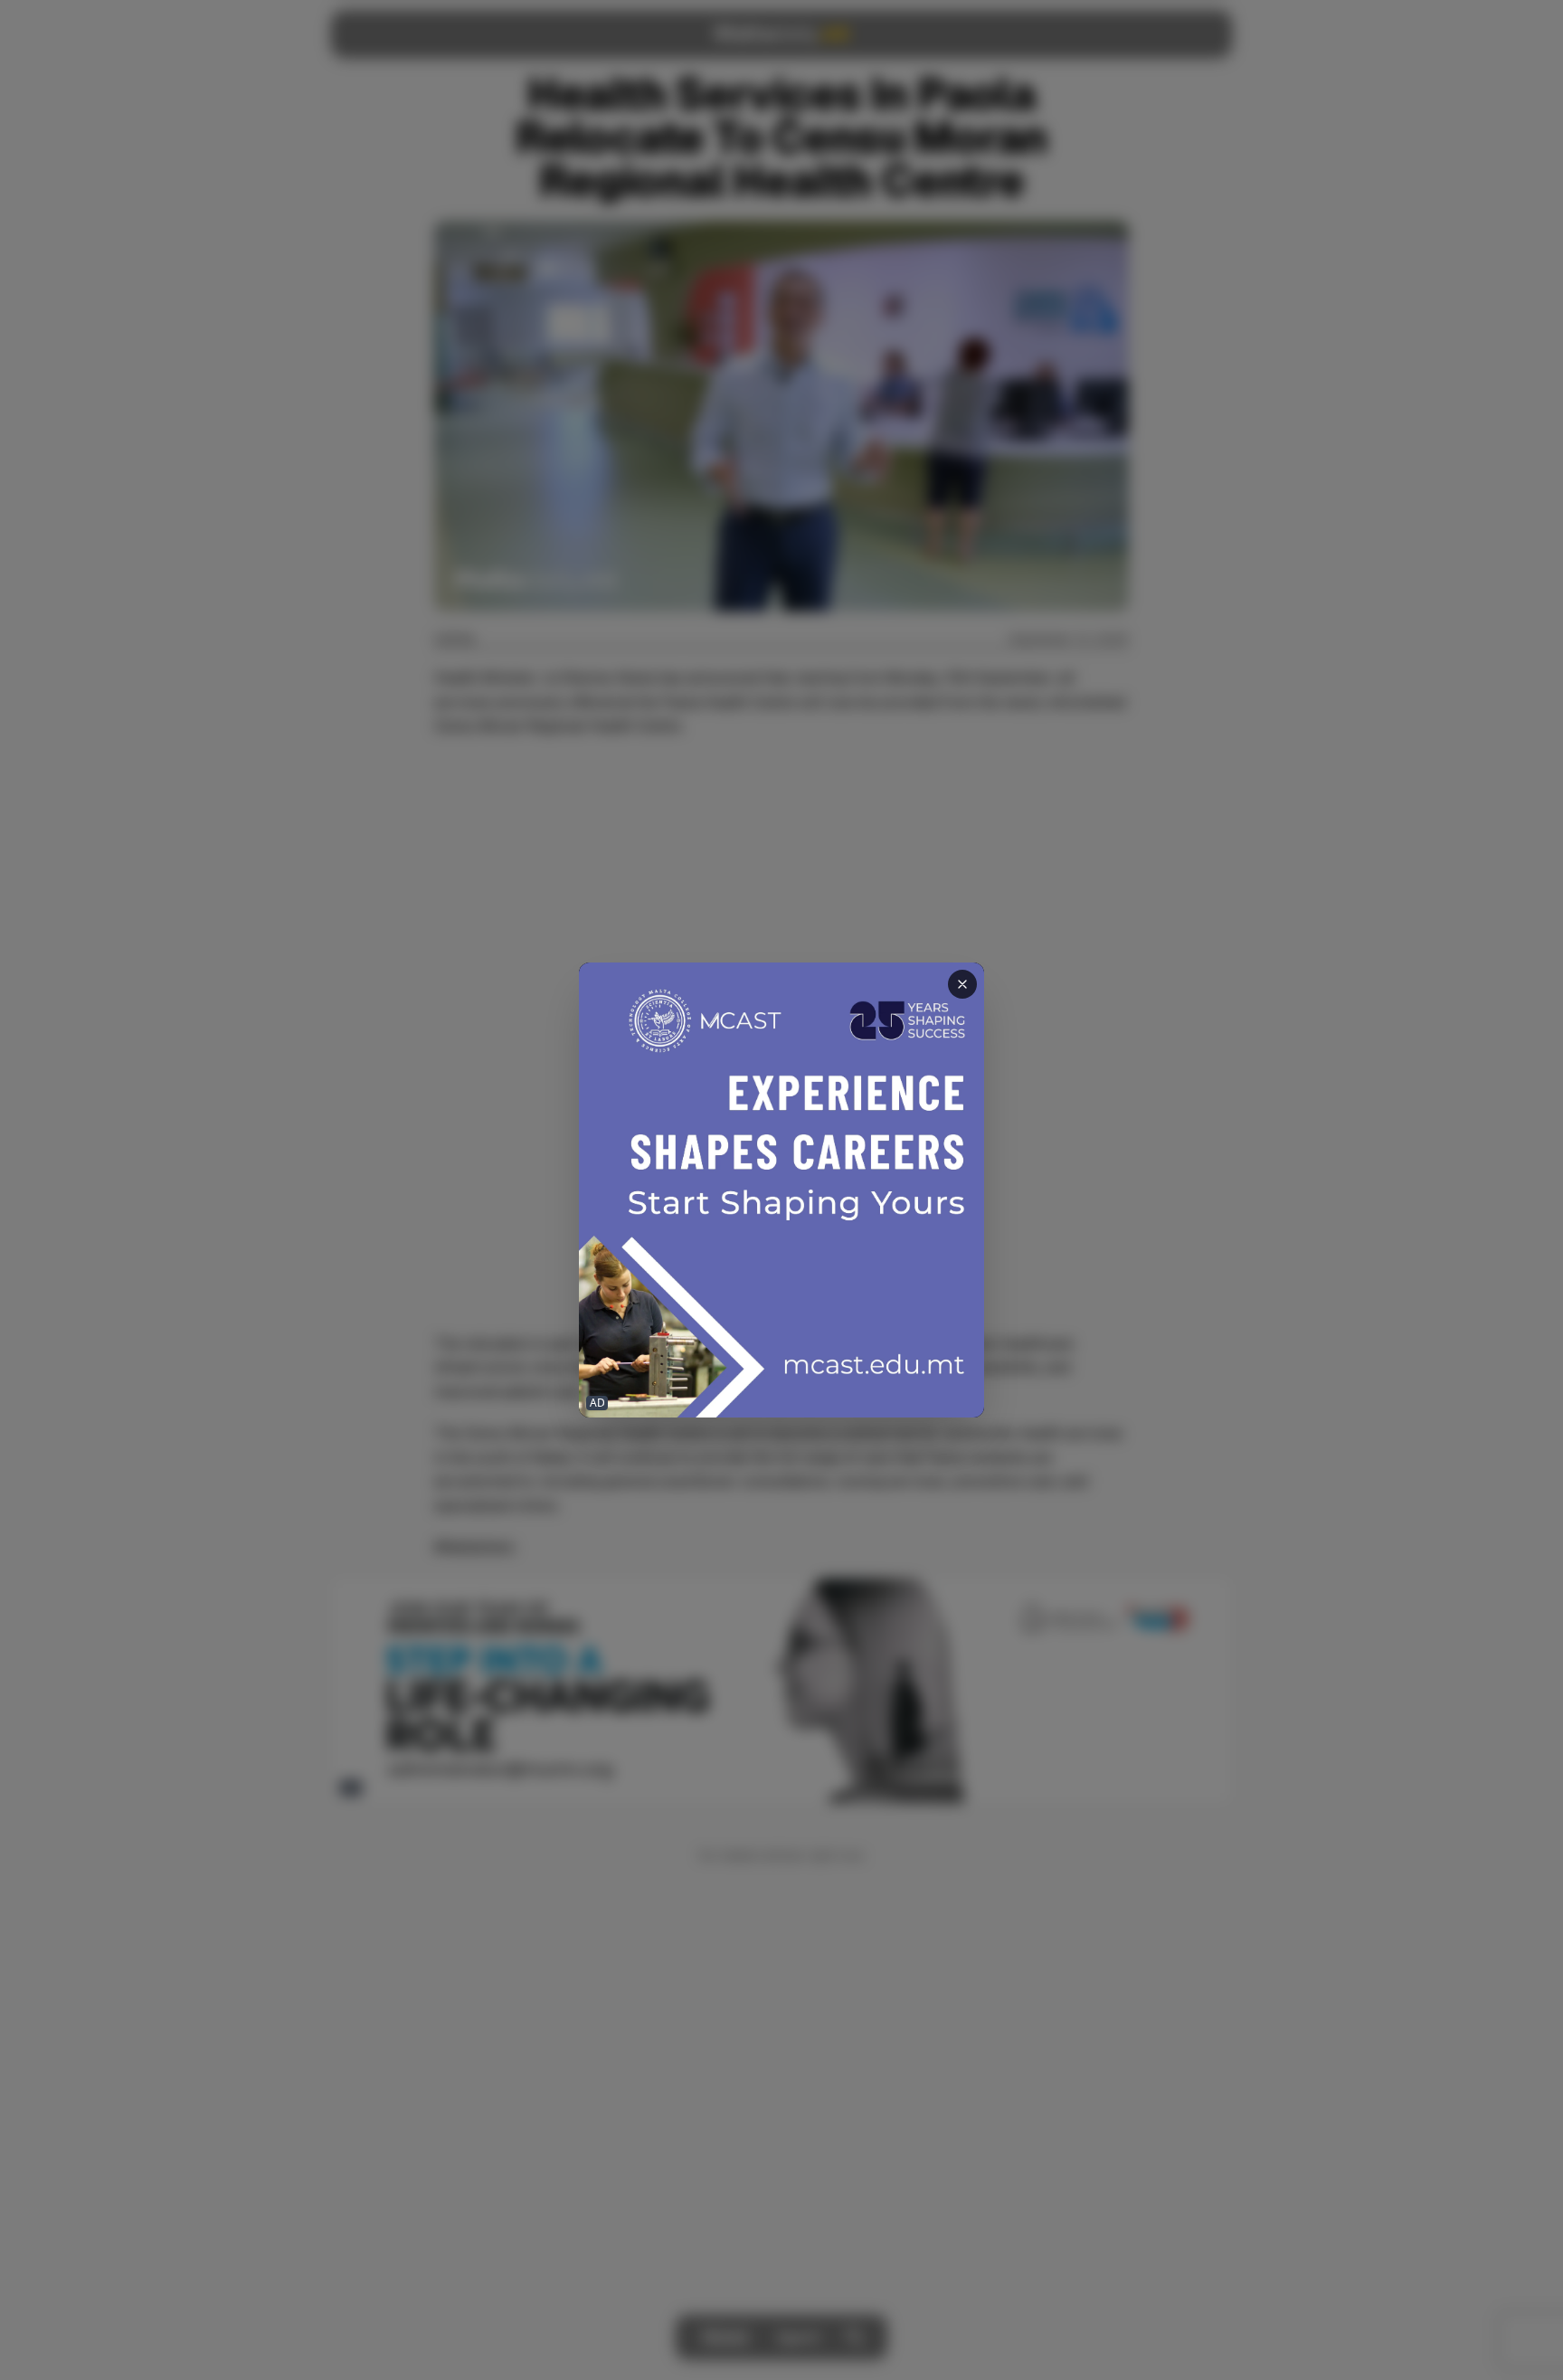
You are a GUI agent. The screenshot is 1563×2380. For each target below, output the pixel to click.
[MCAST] (781, 1190)
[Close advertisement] (962, 984)
